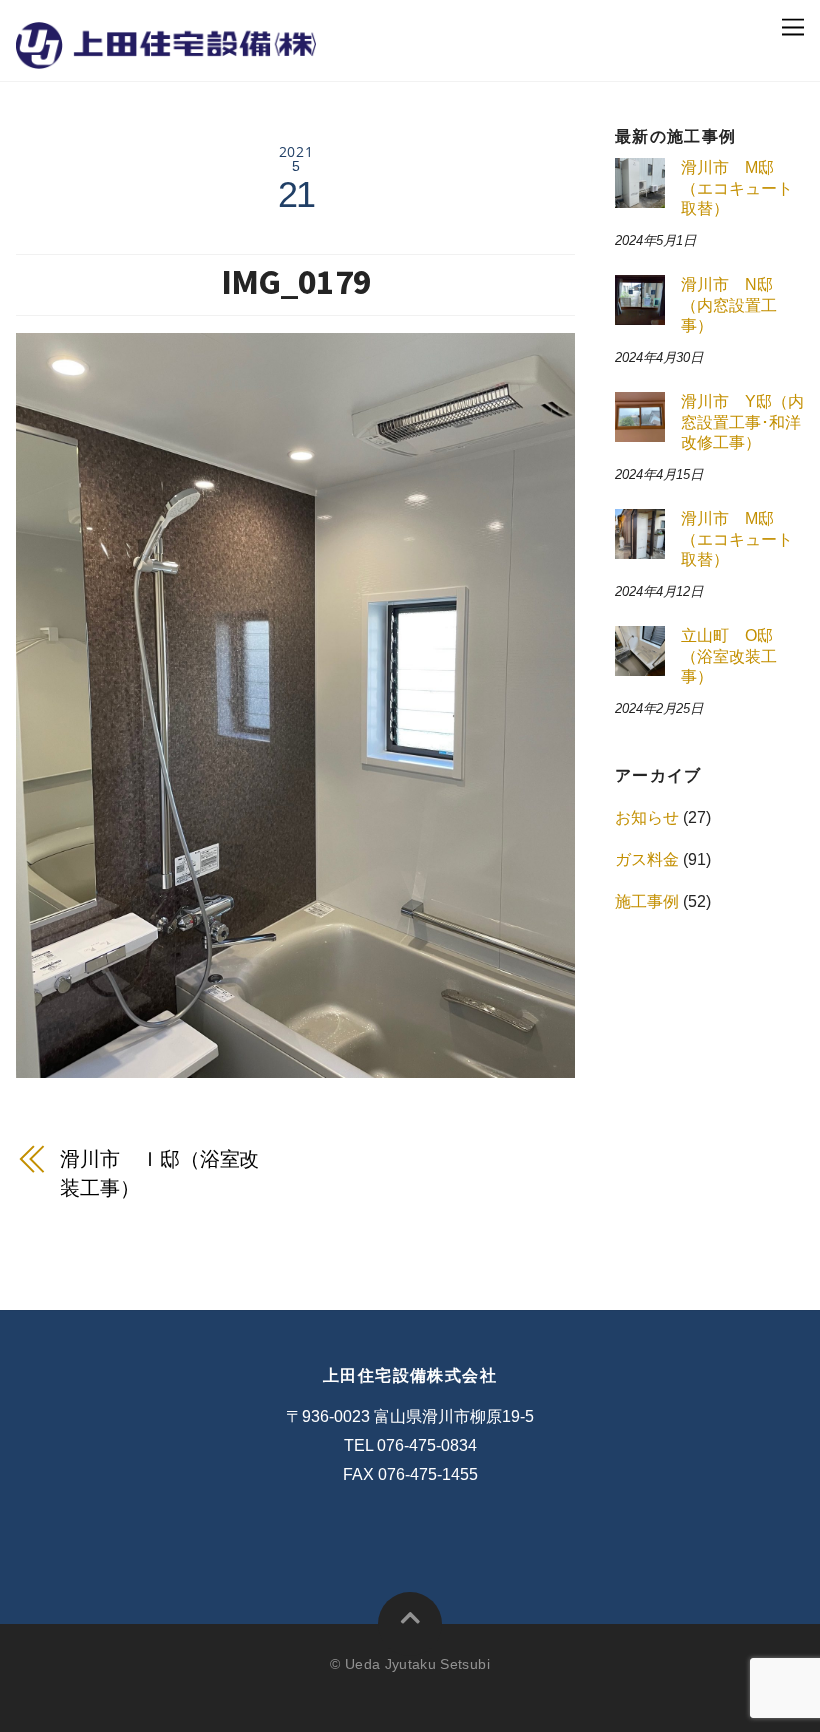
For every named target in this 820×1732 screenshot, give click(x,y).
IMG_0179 (296, 281)
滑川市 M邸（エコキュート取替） (737, 188)
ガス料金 (647, 859)
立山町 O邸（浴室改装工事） (729, 656)
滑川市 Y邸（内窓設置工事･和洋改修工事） (742, 422)
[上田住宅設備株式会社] (166, 53)
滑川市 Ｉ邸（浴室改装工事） (159, 1173)
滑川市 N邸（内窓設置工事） (729, 305)
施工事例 (647, 901)
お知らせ (647, 817)
